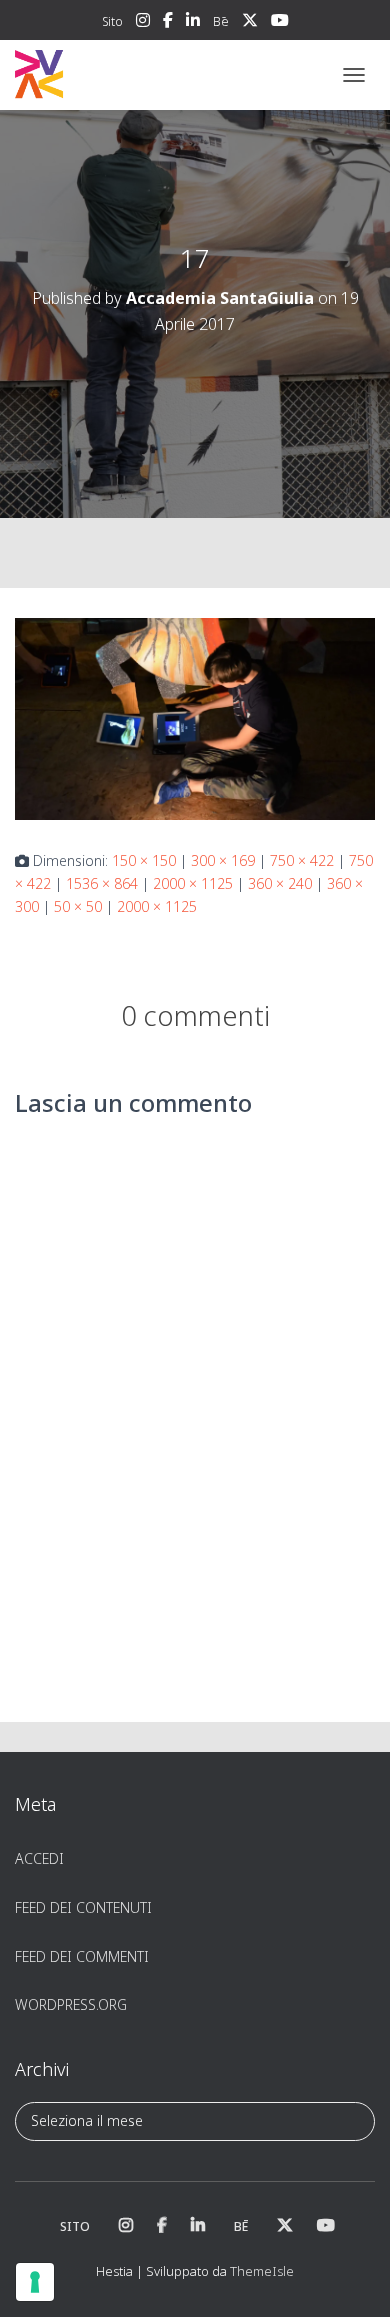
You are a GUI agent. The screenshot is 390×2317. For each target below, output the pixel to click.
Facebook (168, 23)
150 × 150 (144, 860)
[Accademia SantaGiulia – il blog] (100, 75)
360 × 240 (280, 883)
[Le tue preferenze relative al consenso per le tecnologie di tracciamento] (35, 2282)
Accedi (39, 1858)
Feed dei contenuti (83, 1907)
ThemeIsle (262, 2271)
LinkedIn (193, 23)
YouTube (280, 23)
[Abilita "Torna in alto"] (350, 2277)
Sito (112, 21)
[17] (195, 717)
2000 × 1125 (193, 883)
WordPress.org (71, 2004)
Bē (221, 21)
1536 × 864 (102, 883)
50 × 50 (78, 906)
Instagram (143, 23)
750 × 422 (302, 860)
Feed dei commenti (82, 1956)
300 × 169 (223, 860)
